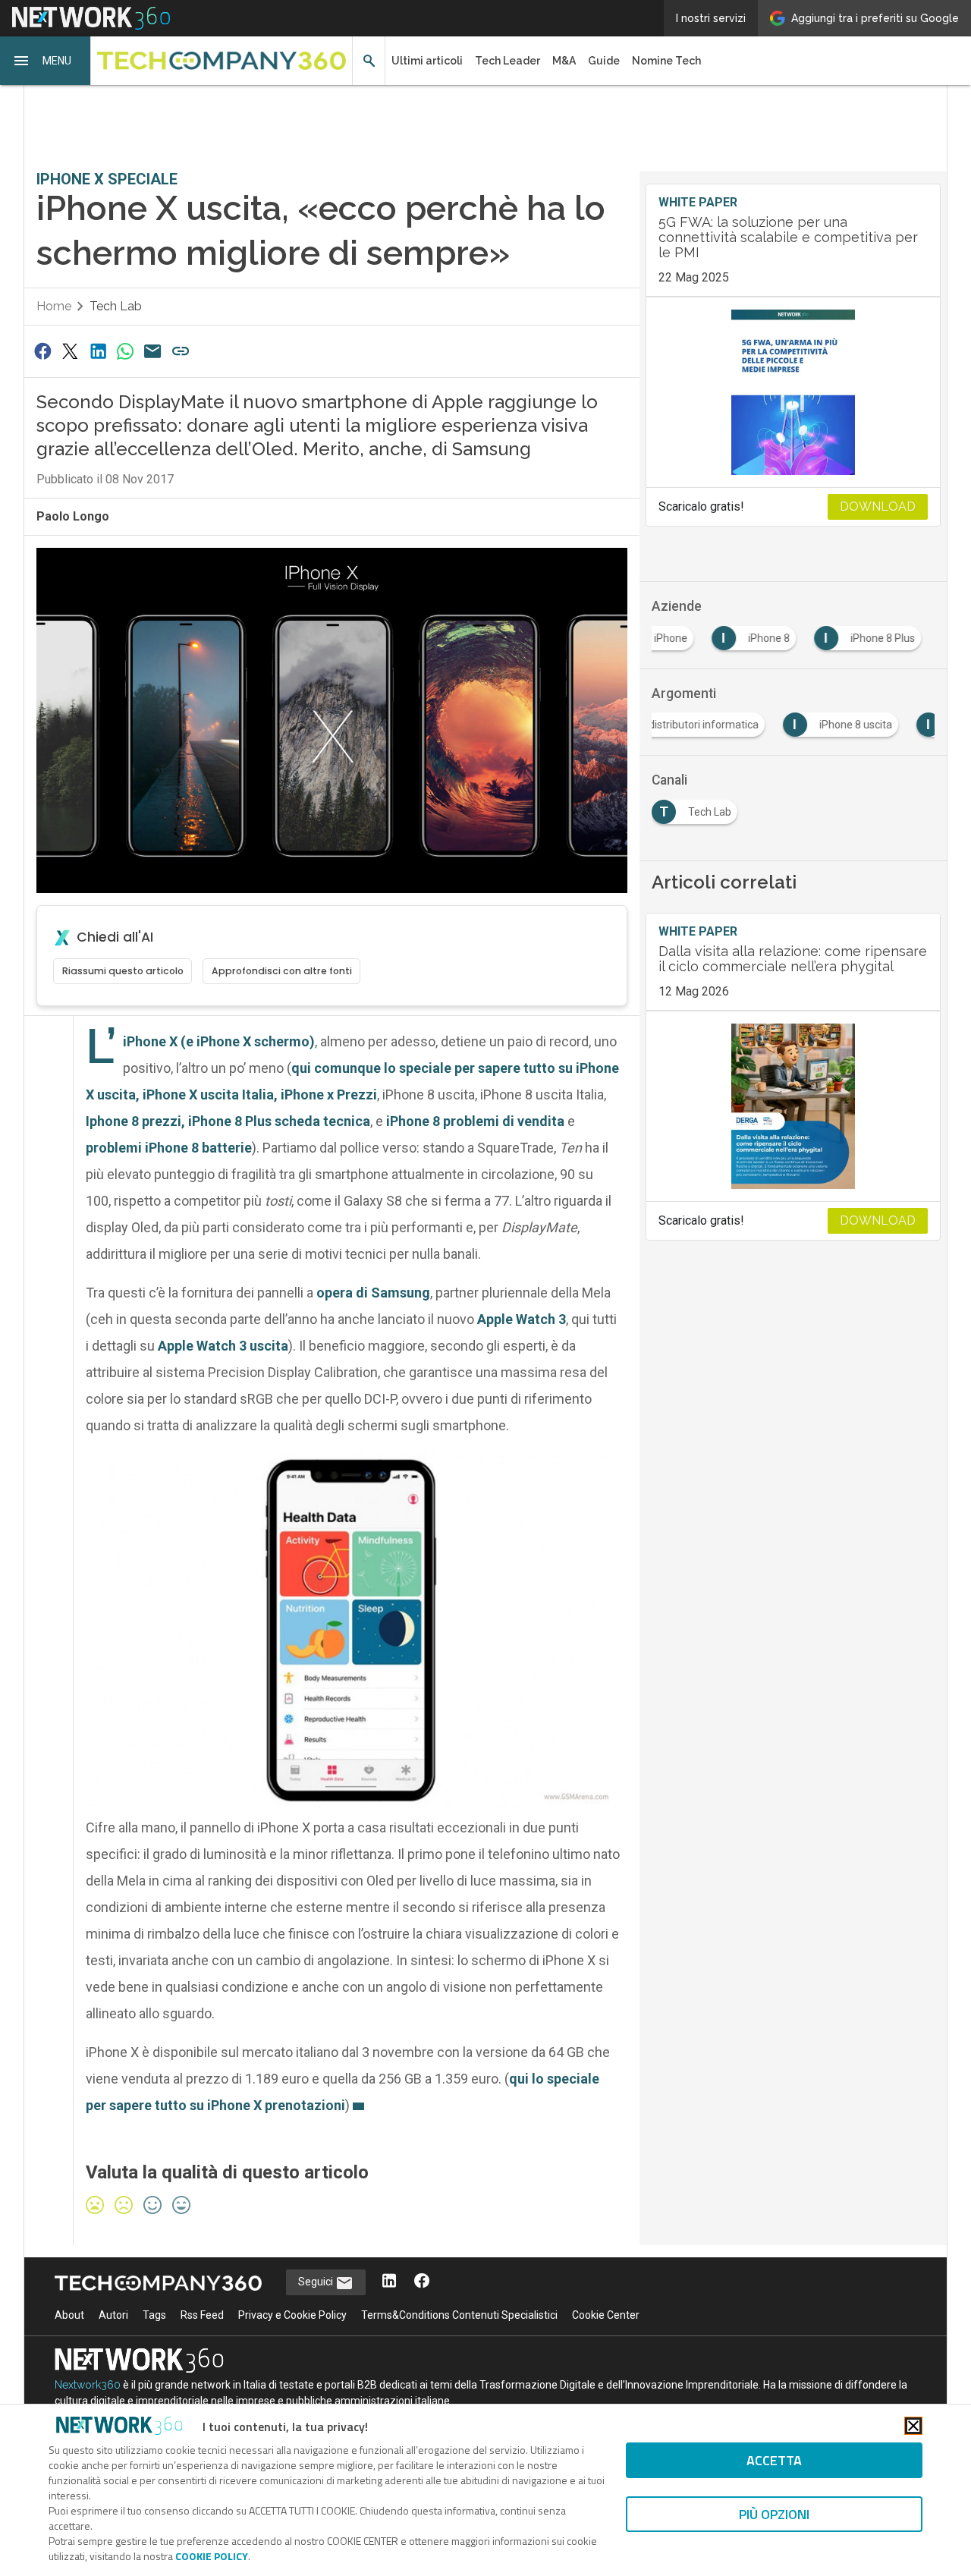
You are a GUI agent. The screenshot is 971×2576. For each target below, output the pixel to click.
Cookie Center (606, 2315)
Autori (113, 2315)
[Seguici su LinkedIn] (389, 2282)
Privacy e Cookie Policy (292, 2315)
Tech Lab (116, 306)
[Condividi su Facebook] (42, 351)
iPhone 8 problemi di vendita (475, 1121)
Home (54, 306)
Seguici (317, 2282)
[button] (46, 61)
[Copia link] (181, 351)
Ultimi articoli (427, 61)
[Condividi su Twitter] (70, 351)
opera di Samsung (373, 1293)
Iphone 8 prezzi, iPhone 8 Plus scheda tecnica (228, 1121)
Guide (604, 61)
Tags (154, 2315)
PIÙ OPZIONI (774, 2514)
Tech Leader (507, 61)
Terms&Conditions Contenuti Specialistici (459, 2315)
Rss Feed (202, 2315)
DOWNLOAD (878, 506)
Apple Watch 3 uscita (223, 1346)
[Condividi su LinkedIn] (98, 351)
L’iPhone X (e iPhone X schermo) (219, 1041)
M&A (564, 61)
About (69, 2315)
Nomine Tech (666, 61)
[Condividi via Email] (153, 351)
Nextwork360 (88, 2385)
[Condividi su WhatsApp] (125, 351)
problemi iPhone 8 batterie (169, 1148)
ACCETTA (774, 2460)
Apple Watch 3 (522, 1319)
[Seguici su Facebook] (422, 2282)
